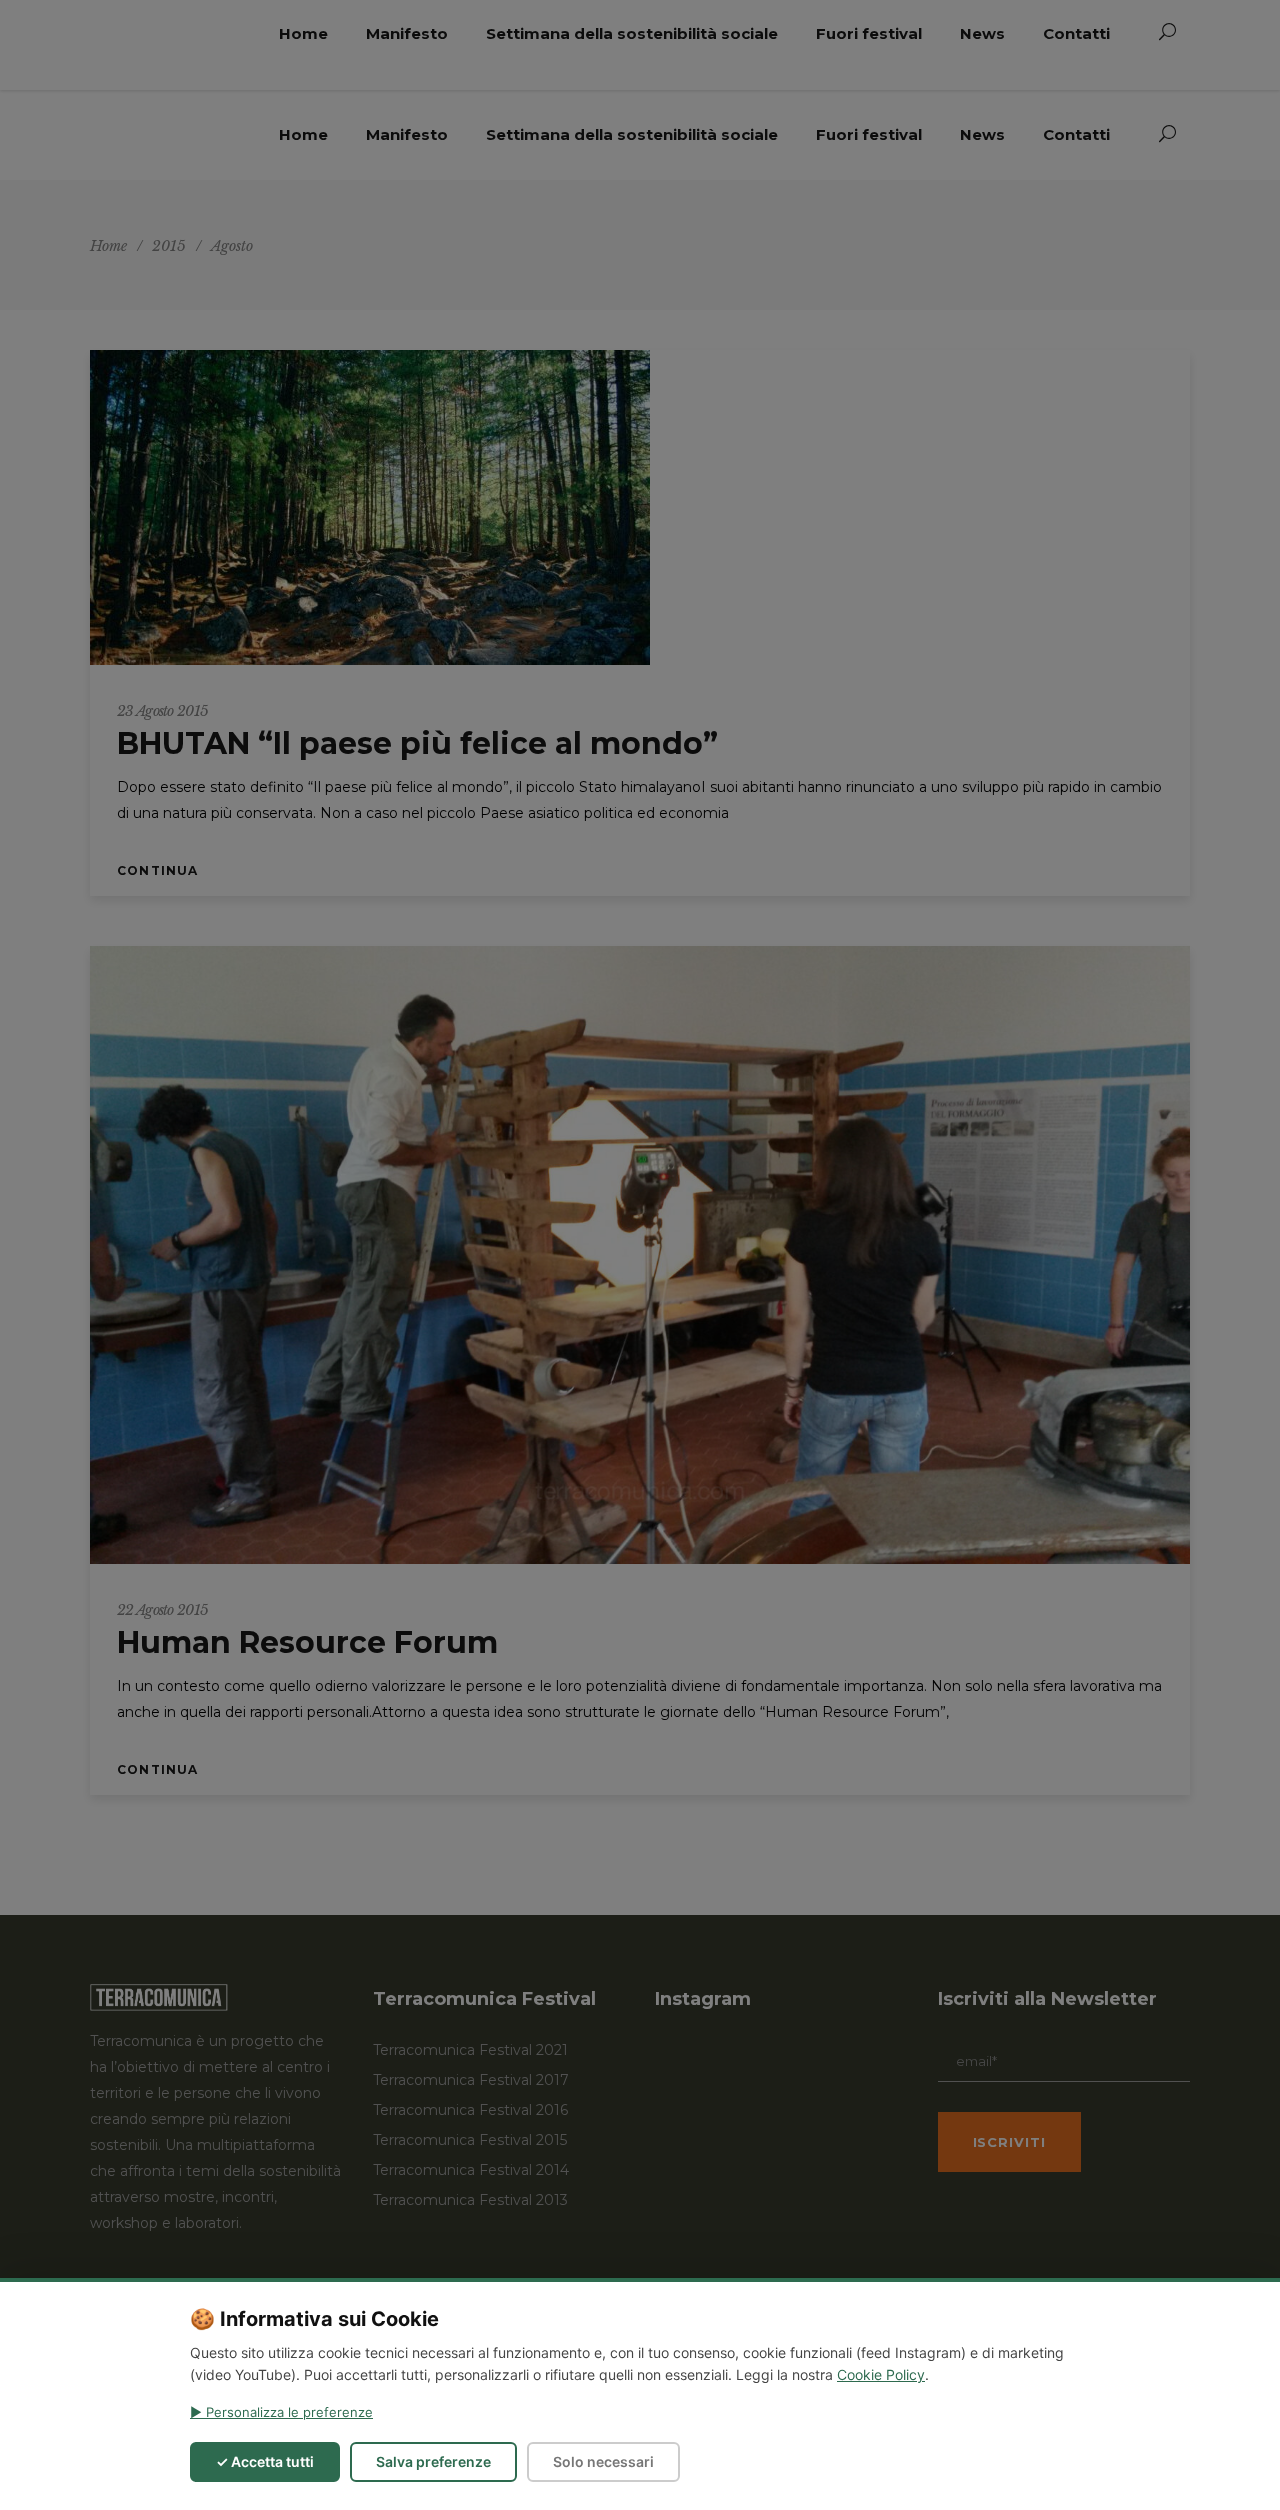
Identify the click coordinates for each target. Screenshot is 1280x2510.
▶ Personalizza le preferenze (281, 2412)
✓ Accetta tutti (265, 2461)
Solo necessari (603, 2461)
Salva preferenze (433, 2461)
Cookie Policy (881, 2374)
